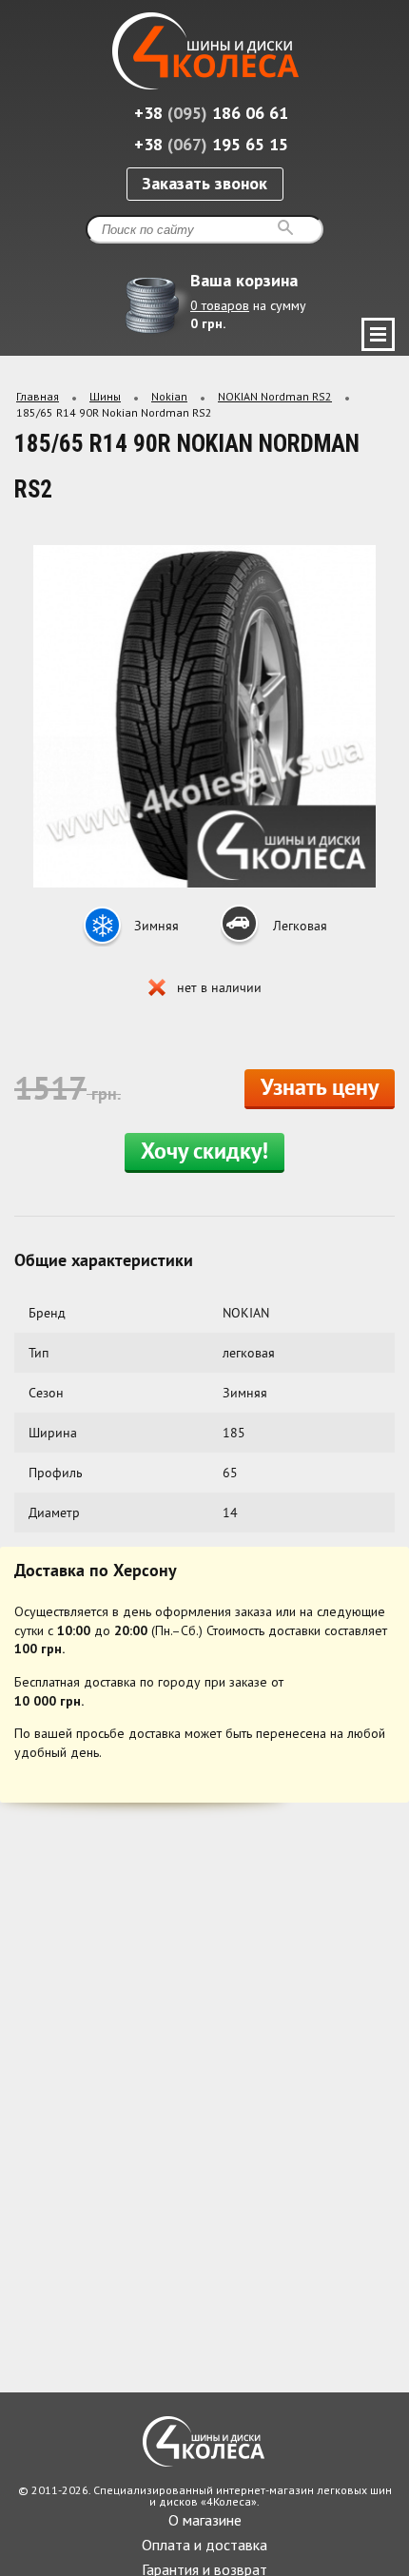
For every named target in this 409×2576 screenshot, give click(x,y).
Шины (105, 396)
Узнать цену (320, 1089)
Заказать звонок (204, 183)
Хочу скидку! (204, 1153)
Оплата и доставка (204, 2545)
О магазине (205, 2520)
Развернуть (378, 334)
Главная (38, 396)
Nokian (169, 396)
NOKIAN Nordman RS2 (275, 396)
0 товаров (220, 305)
